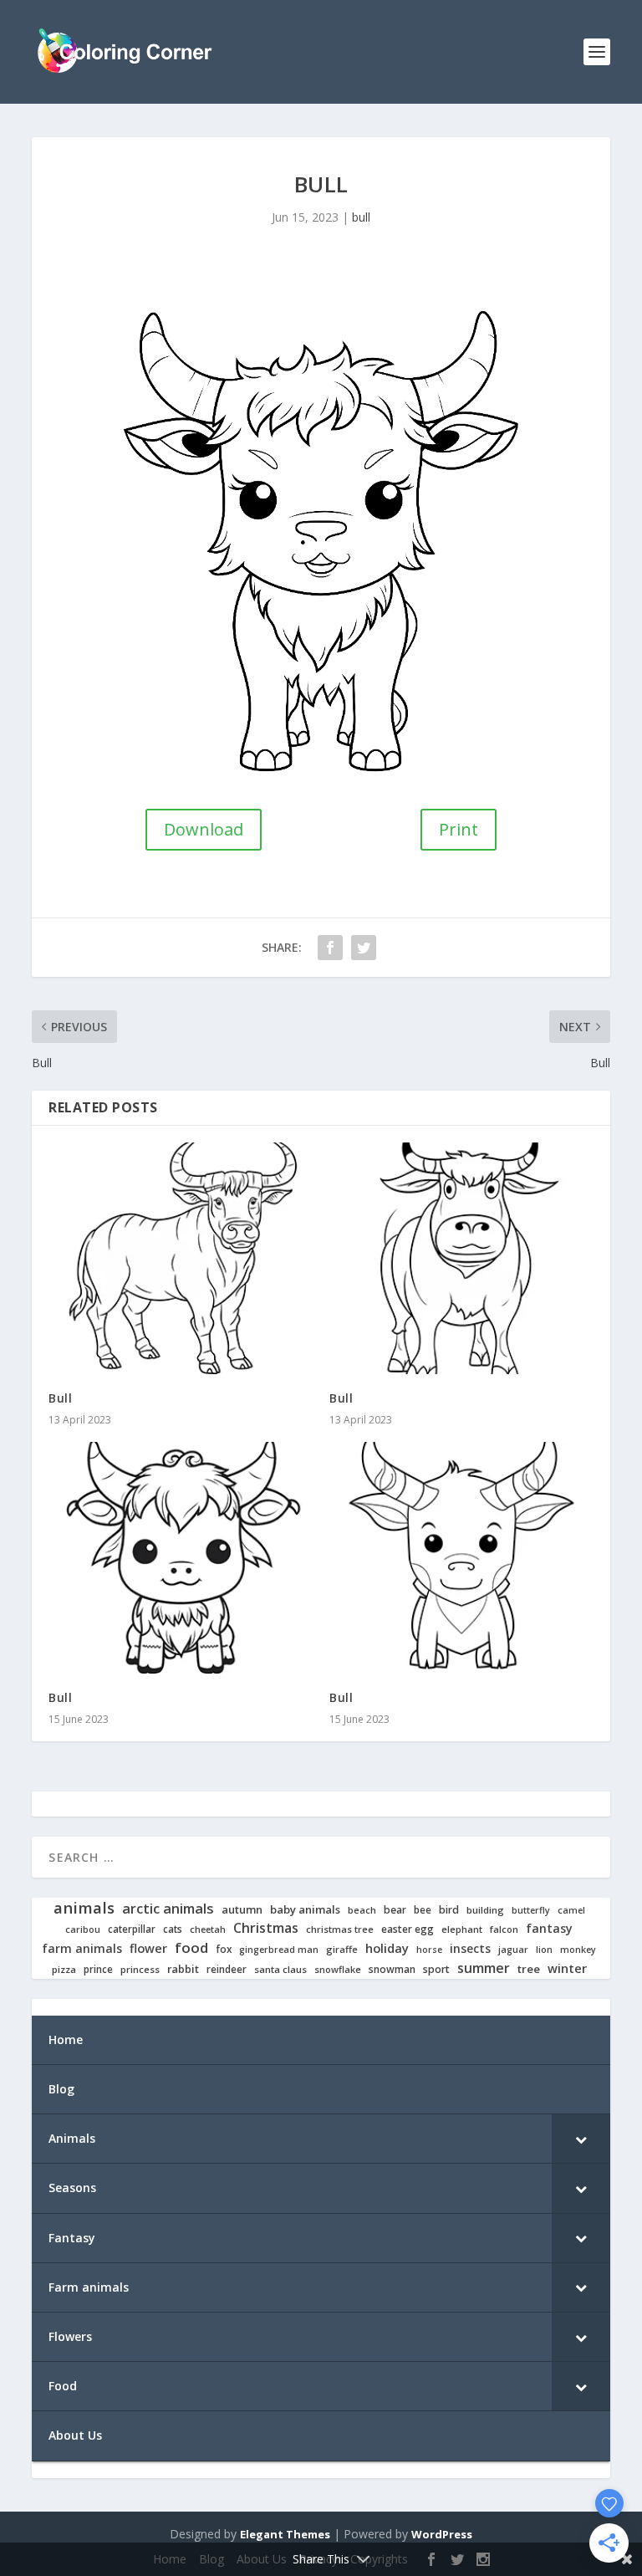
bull (361, 217)
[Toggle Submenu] (581, 2139)
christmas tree (340, 1929)
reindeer (227, 1969)
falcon (504, 1929)
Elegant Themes (285, 2534)
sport (436, 1970)
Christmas (266, 1928)
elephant (462, 1929)
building (485, 1910)
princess (140, 1970)
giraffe (342, 1950)
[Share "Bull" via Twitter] (364, 948)
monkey (578, 1950)
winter (567, 1968)
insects (470, 1949)
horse (429, 1950)
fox (224, 1949)
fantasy (549, 1929)
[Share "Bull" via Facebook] (330, 948)
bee (423, 1910)
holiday (387, 1948)
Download (204, 829)
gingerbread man (279, 1950)
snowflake (338, 1970)
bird (449, 1910)
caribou (83, 1930)
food (191, 1948)
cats (173, 1929)
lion (544, 1950)
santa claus (280, 1970)
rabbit (183, 1969)
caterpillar (132, 1929)
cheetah (208, 1929)
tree (529, 1969)
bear (395, 1910)
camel (571, 1911)
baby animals (305, 1910)
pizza (64, 1970)
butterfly (531, 1911)
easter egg (408, 1929)
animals (84, 1908)
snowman (392, 1970)
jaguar (513, 1950)
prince (98, 1969)
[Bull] (181, 1259)
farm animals (82, 1949)
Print (459, 829)
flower (148, 1949)
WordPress (442, 2534)
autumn (242, 1910)
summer (484, 1968)
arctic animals (168, 1909)
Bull (60, 1398)
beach (362, 1910)
